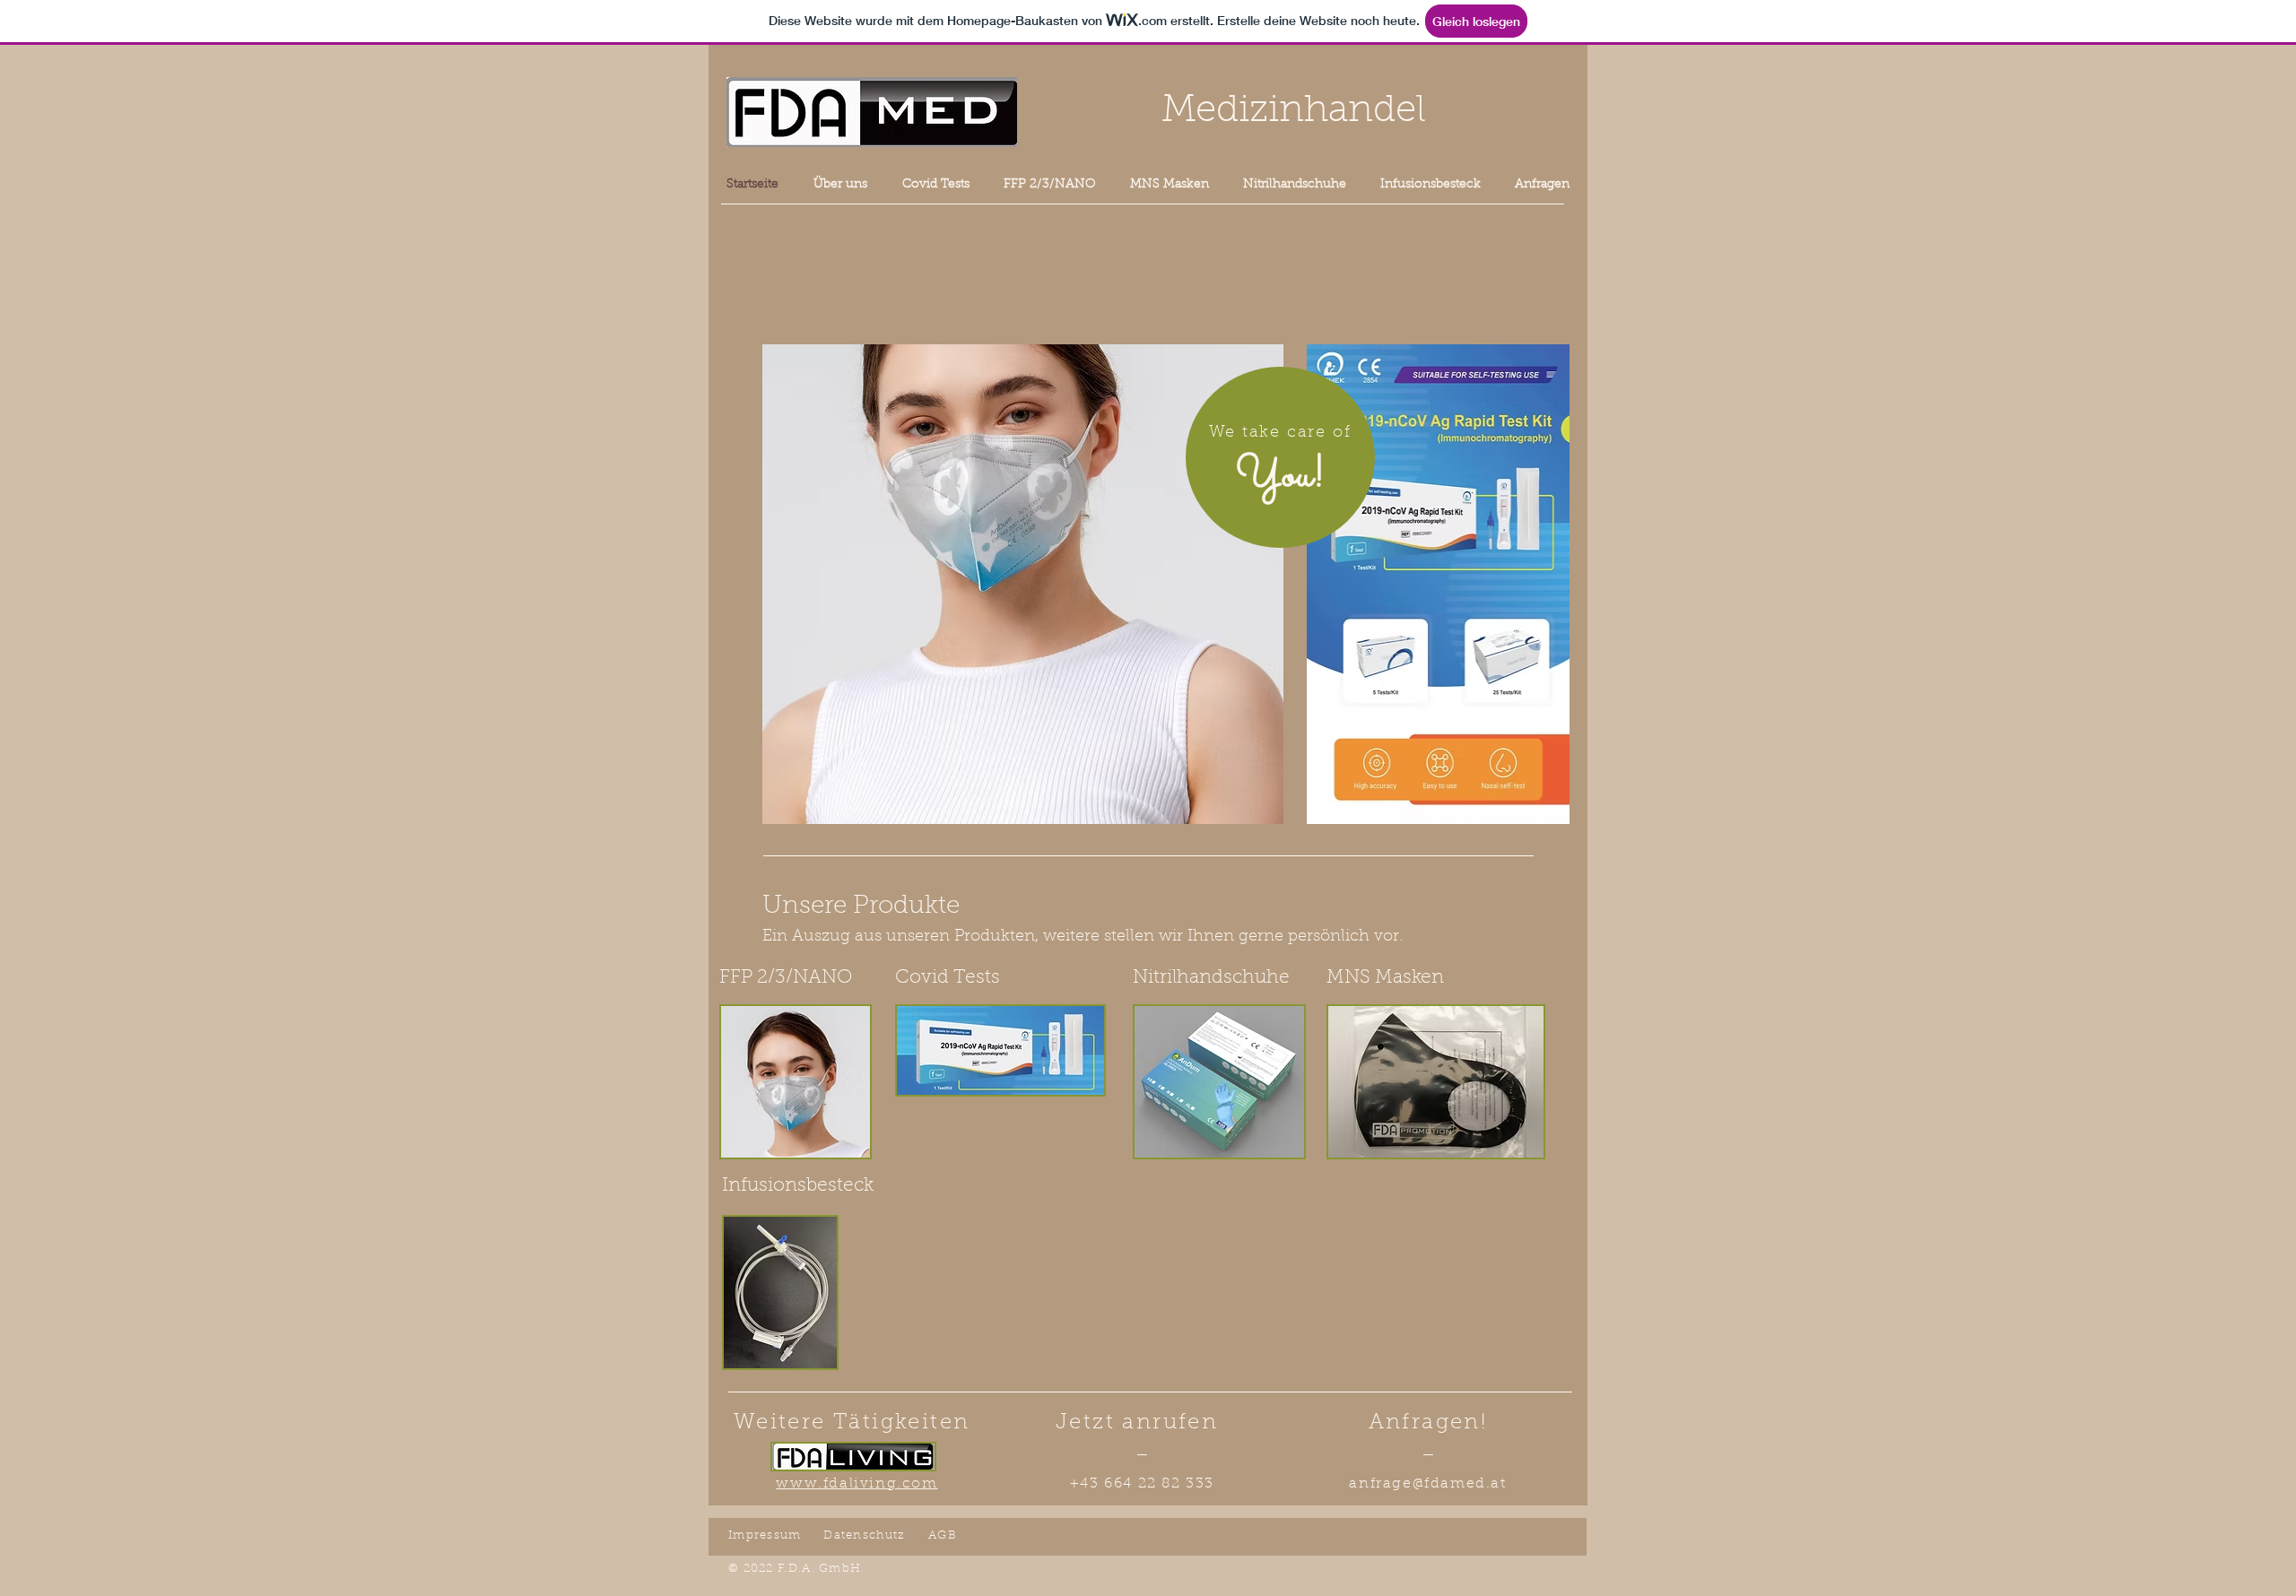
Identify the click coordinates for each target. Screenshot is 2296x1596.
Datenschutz (864, 1535)
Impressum (765, 1535)
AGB (943, 1535)
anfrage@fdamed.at (1427, 1484)
